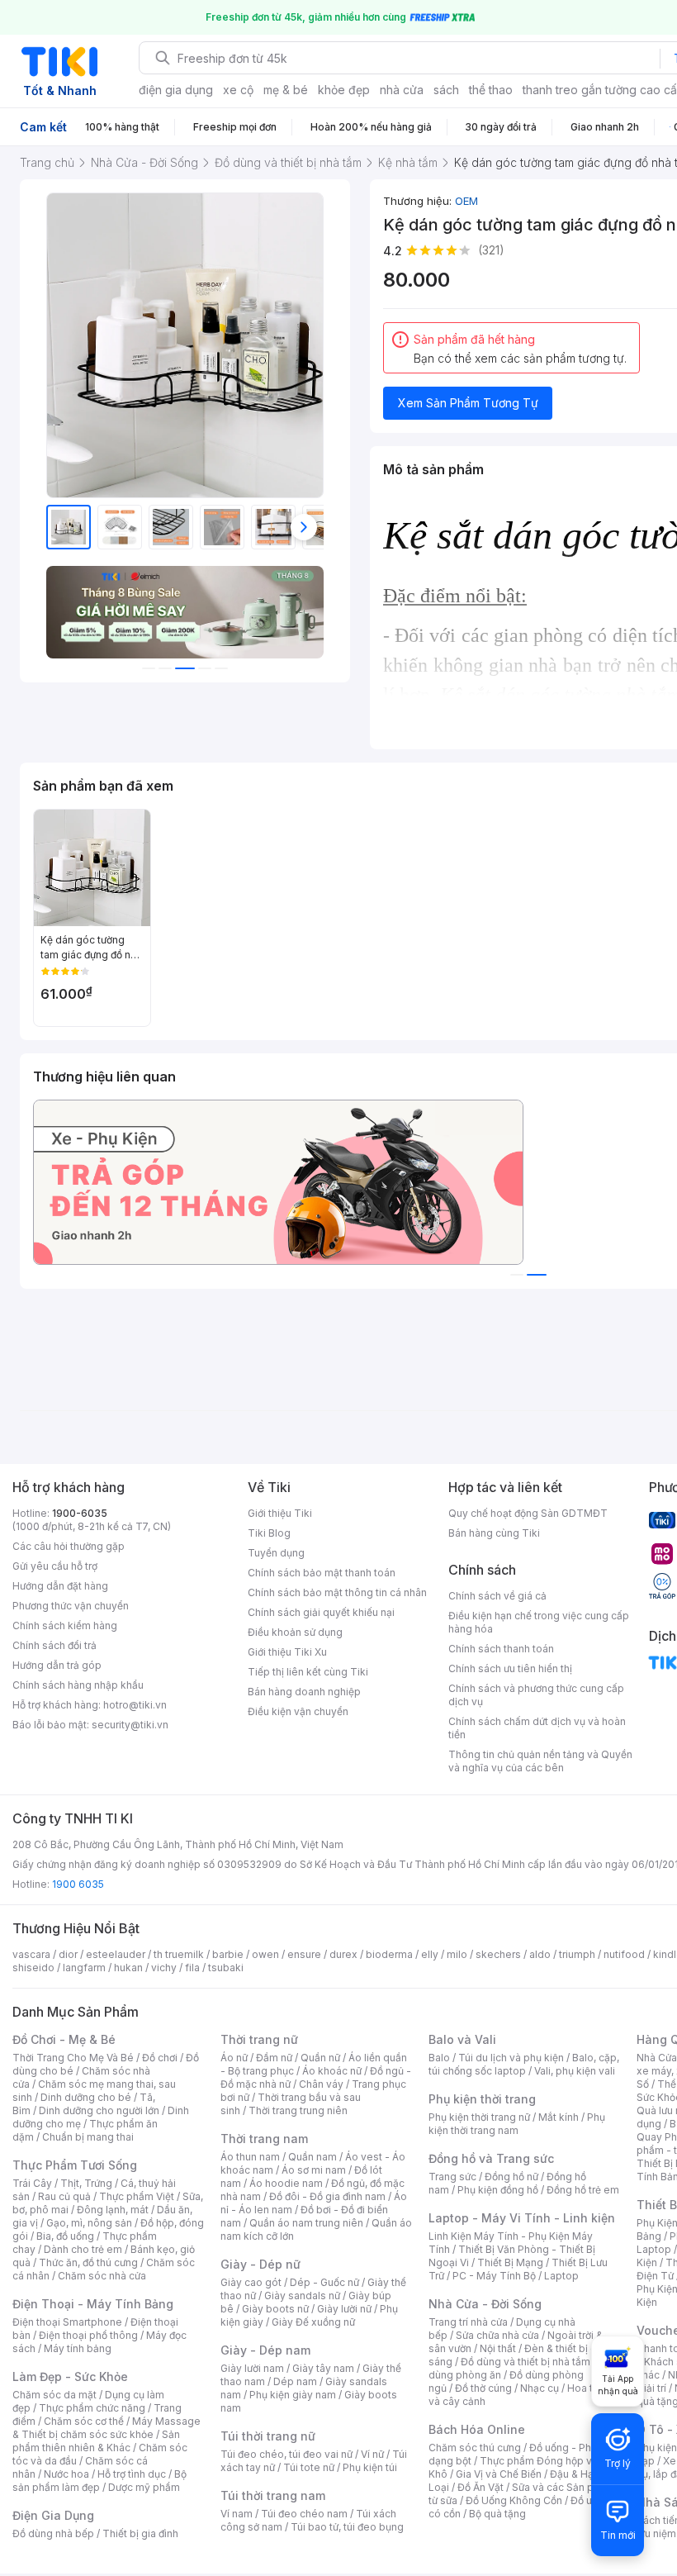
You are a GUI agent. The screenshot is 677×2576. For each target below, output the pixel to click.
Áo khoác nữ (332, 2071)
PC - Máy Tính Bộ (494, 2276)
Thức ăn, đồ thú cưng (88, 2262)
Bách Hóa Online (477, 2429)
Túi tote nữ (309, 2467)
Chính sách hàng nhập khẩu (78, 1685)
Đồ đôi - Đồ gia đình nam (327, 2196)
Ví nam (237, 2514)
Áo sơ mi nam (314, 2170)
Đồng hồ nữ (511, 2177)
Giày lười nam (252, 2368)
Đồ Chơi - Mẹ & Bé (64, 2039)
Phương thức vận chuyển (71, 1606)
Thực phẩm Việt (137, 2196)
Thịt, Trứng (86, 2183)
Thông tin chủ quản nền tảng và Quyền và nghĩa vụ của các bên (540, 1761)
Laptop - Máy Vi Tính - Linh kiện (522, 2218)
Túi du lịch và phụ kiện (511, 2058)
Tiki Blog (269, 1533)
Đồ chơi (160, 2058)
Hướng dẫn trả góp (57, 1665)
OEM (466, 201)
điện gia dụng (176, 90)
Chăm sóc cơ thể (84, 2421)
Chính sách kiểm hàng (65, 1625)
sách (446, 90)
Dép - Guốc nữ (324, 2282)
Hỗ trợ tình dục (132, 2474)
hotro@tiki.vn (135, 1705)
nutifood (624, 1954)
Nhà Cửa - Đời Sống (485, 2304)
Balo (439, 2058)
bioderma (389, 1954)
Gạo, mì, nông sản (89, 2223)
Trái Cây (32, 2183)
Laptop (561, 2276)
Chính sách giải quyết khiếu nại (321, 1612)
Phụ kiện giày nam (293, 2395)
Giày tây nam (323, 2368)
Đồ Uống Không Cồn (514, 2500)
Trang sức (452, 2177)
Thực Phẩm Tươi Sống (75, 2165)
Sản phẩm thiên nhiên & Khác (96, 2441)
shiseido (33, 1968)
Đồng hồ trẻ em (583, 2190)
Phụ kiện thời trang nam (517, 2124)
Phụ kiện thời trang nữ (479, 2117)
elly (430, 1954)
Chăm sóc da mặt (54, 2395)
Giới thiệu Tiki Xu (287, 1652)
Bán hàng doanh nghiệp (304, 1692)
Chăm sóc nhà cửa (102, 2276)
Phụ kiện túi (370, 2467)
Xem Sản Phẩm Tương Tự (468, 403)
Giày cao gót (251, 2282)
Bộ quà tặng (497, 2514)
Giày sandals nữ (302, 2296)
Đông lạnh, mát (113, 2210)
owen (265, 1954)
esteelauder (116, 1954)
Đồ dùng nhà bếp (53, 2533)
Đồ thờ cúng (483, 2388)
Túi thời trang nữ (268, 2436)
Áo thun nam (250, 2157)
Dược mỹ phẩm (144, 2487)
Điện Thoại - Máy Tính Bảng (93, 2304)
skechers (498, 1954)
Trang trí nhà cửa (468, 2322)
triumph (577, 1954)
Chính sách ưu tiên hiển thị (510, 1668)
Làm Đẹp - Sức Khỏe (70, 2376)
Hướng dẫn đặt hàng (60, 1586)
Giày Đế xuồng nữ (313, 2322)
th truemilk (179, 1954)
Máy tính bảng (78, 2348)
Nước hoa (66, 2474)
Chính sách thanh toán (501, 1649)
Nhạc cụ (540, 2388)
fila (192, 1968)
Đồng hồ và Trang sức (491, 2158)
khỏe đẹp (344, 90)
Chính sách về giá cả (497, 1596)
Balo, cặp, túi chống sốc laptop (524, 2064)
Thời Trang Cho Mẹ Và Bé (73, 2058)
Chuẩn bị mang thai (88, 2137)
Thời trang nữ (259, 2039)
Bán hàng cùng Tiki (494, 1533)
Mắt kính (559, 2117)
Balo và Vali (462, 2039)
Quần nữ (320, 2058)
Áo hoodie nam (286, 2183)
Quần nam (312, 2157)
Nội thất (498, 2348)
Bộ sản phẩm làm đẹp (99, 2481)
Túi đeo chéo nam (304, 2514)
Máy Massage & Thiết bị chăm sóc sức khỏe (107, 2428)
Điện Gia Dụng (53, 2515)
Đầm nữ (274, 2058)
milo (457, 1954)
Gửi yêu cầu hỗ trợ (55, 1566)
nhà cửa (402, 90)
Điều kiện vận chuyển (298, 1711)
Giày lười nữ (344, 2309)
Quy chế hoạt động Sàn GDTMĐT (528, 1513)
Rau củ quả (64, 2196)
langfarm (84, 1968)
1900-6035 (80, 1513)
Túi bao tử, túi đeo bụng (347, 2527)
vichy (164, 1968)
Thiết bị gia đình (140, 2533)
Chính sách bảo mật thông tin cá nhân (337, 1592)
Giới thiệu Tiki (280, 1513)
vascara (31, 1954)
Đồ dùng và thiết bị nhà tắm (526, 2362)
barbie (228, 1954)
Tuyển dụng (276, 1553)
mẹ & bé (286, 90)
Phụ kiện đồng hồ (498, 2190)
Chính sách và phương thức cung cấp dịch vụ (536, 1695)
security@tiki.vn (130, 1725)
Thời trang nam (264, 2139)
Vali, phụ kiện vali (575, 2071)
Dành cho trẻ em (83, 2249)
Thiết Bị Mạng (510, 2262)
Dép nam (295, 2381)
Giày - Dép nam (265, 2350)
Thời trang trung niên (298, 2110)
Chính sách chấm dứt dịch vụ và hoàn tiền (537, 1728)
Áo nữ (234, 2058)
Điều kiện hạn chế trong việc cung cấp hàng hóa (539, 1622)
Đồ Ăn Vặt (481, 2487)
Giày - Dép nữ (260, 2264)
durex (343, 1954)
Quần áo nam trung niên (306, 2223)
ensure (304, 1954)
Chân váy (321, 2084)
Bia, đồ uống (65, 2236)
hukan (128, 1968)
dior (68, 1954)
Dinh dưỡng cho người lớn (99, 2110)
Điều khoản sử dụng (295, 1632)
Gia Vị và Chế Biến (499, 2474)
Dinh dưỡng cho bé (86, 2097)
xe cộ (238, 90)
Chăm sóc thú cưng (475, 2448)
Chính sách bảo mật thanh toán (322, 1573)
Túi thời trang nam (273, 2495)
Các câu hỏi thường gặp (69, 1546)
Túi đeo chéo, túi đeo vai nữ (286, 2454)
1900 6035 (78, 1884)
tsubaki (226, 1968)
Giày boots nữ (275, 2309)
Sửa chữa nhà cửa (497, 2335)
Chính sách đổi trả (54, 1645)
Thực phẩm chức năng (92, 2408)
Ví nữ (372, 2454)
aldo (540, 1954)
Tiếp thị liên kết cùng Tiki (308, 1672)
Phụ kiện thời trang (482, 2099)
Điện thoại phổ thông (88, 2335)
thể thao (491, 90)
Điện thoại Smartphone (67, 2322)
